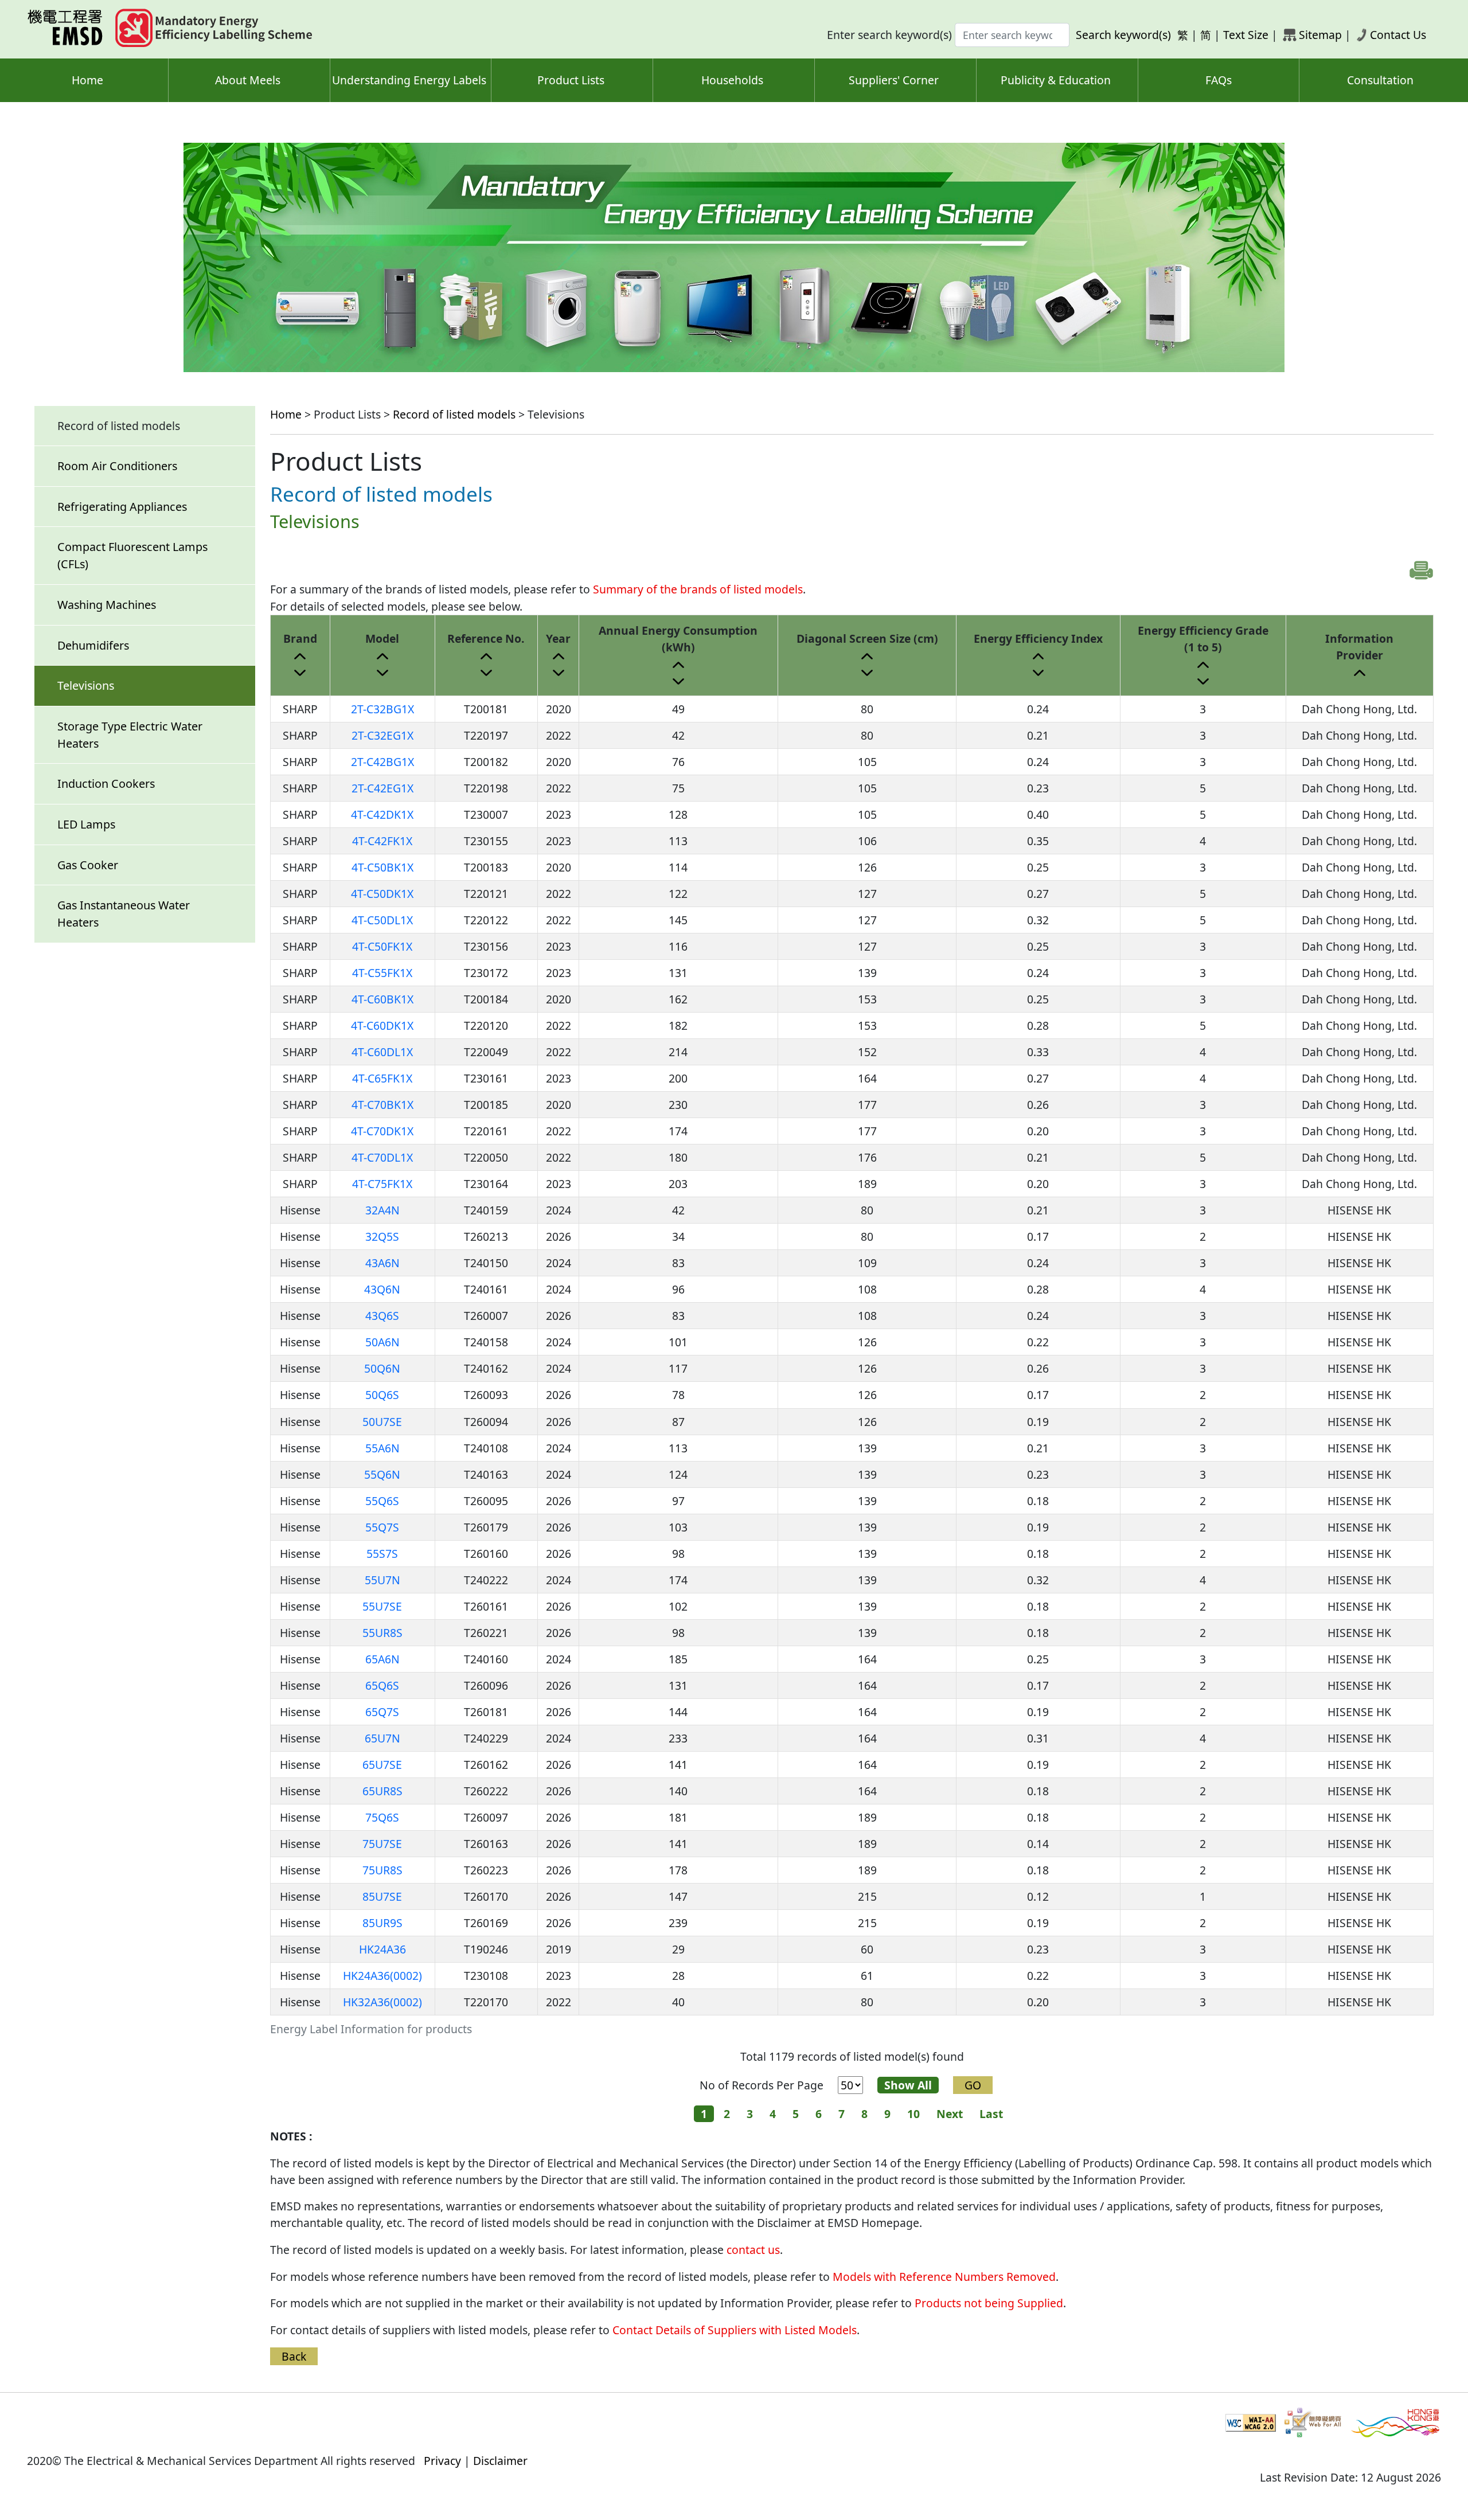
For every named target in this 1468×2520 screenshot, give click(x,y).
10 (913, 2114)
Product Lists (571, 80)
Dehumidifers (93, 645)
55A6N (382, 1448)
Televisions (86, 685)
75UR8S (382, 1870)
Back (294, 2356)
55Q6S (382, 1501)
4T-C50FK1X (382, 946)
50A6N (382, 1342)
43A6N (382, 1263)
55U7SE (382, 1606)
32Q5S (382, 1236)
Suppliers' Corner (894, 80)
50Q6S (382, 1395)
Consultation (1380, 80)
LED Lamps (86, 824)
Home (87, 80)
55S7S (382, 1554)
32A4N (382, 1210)
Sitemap (1320, 35)
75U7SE (382, 1844)
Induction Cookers (106, 784)
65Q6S (382, 1685)
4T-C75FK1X (382, 1184)
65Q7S (382, 1712)
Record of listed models (454, 414)
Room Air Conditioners (117, 466)
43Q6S (382, 1316)
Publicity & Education (1056, 80)
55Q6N (382, 1474)
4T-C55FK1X (382, 973)
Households (732, 80)
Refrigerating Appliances (122, 507)
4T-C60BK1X (382, 999)
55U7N (382, 1580)
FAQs (1219, 80)
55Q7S (382, 1527)
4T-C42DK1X (382, 814)
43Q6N (382, 1289)
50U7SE (382, 1422)
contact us (753, 2250)
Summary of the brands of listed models (698, 589)
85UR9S (382, 1923)
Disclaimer (500, 2461)
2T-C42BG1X (382, 762)
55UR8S (382, 1633)
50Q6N (382, 1368)
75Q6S (382, 1817)
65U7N (382, 1738)
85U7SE (382, 1896)
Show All (908, 2085)
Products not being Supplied (989, 2303)
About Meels (248, 80)
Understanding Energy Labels (409, 80)
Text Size (1246, 35)
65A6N (382, 1659)
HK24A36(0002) (382, 1976)
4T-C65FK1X (382, 1078)
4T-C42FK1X (382, 841)
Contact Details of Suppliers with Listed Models (735, 2330)
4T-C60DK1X (382, 1025)
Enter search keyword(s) (889, 35)
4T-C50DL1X (382, 920)
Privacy (442, 2461)
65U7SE (382, 1765)
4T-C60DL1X (382, 1052)
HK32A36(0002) (382, 2002)
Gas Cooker (88, 865)
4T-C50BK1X (382, 867)
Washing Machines (107, 605)
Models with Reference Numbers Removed (944, 2277)
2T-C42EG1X (382, 788)
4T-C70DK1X (382, 1131)
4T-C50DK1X (382, 894)
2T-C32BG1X (382, 709)
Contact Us (1398, 35)
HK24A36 (382, 1949)
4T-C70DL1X (382, 1157)
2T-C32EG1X (382, 735)
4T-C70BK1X (382, 1105)
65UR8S (382, 1791)
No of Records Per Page (762, 2085)
